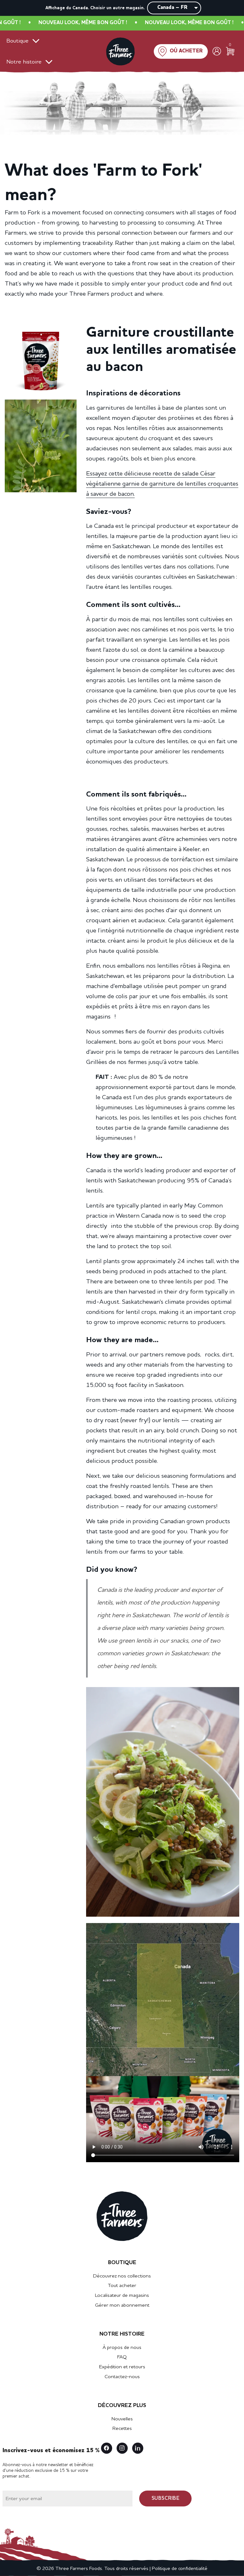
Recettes (122, 2429)
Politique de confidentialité (180, 2569)
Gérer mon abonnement (122, 2305)
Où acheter (186, 51)
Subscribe (166, 2499)
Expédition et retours (122, 2367)
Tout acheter (122, 2286)
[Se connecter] (217, 51)
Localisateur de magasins (122, 2296)
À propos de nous (122, 2348)
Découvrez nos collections (122, 2276)
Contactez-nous (122, 2377)
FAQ (122, 2357)
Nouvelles (122, 2419)
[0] (230, 51)
